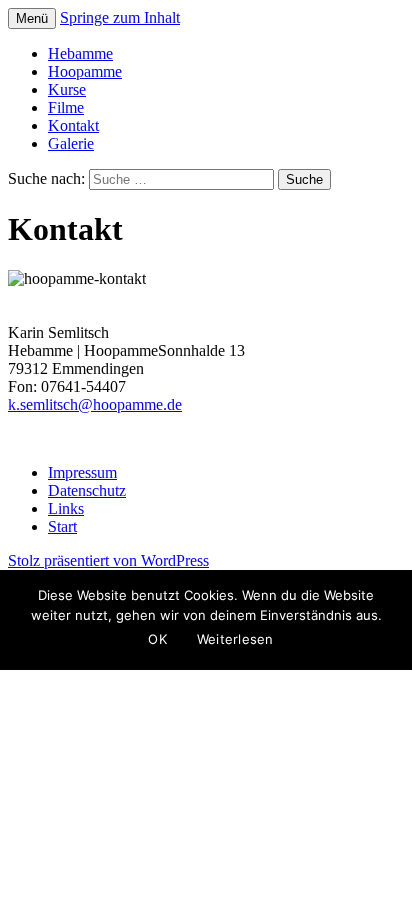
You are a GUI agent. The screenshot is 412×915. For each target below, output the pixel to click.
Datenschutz (87, 490)
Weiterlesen (235, 639)
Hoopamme (85, 71)
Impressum (82, 472)
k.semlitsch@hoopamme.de (95, 404)
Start (62, 526)
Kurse (67, 89)
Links (66, 508)
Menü (32, 18)
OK (157, 639)
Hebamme (80, 53)
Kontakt (73, 125)
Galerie (71, 143)
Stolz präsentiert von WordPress (108, 560)
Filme (66, 107)
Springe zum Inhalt (120, 17)
